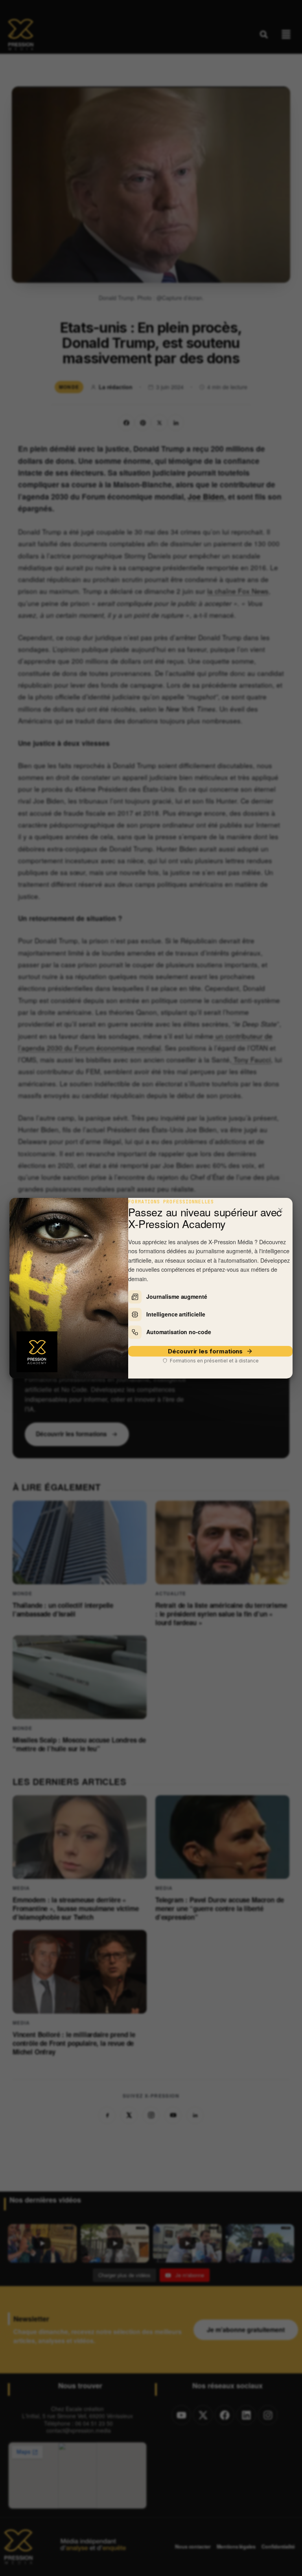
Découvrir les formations (205, 1351)
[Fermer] (280, 1210)
